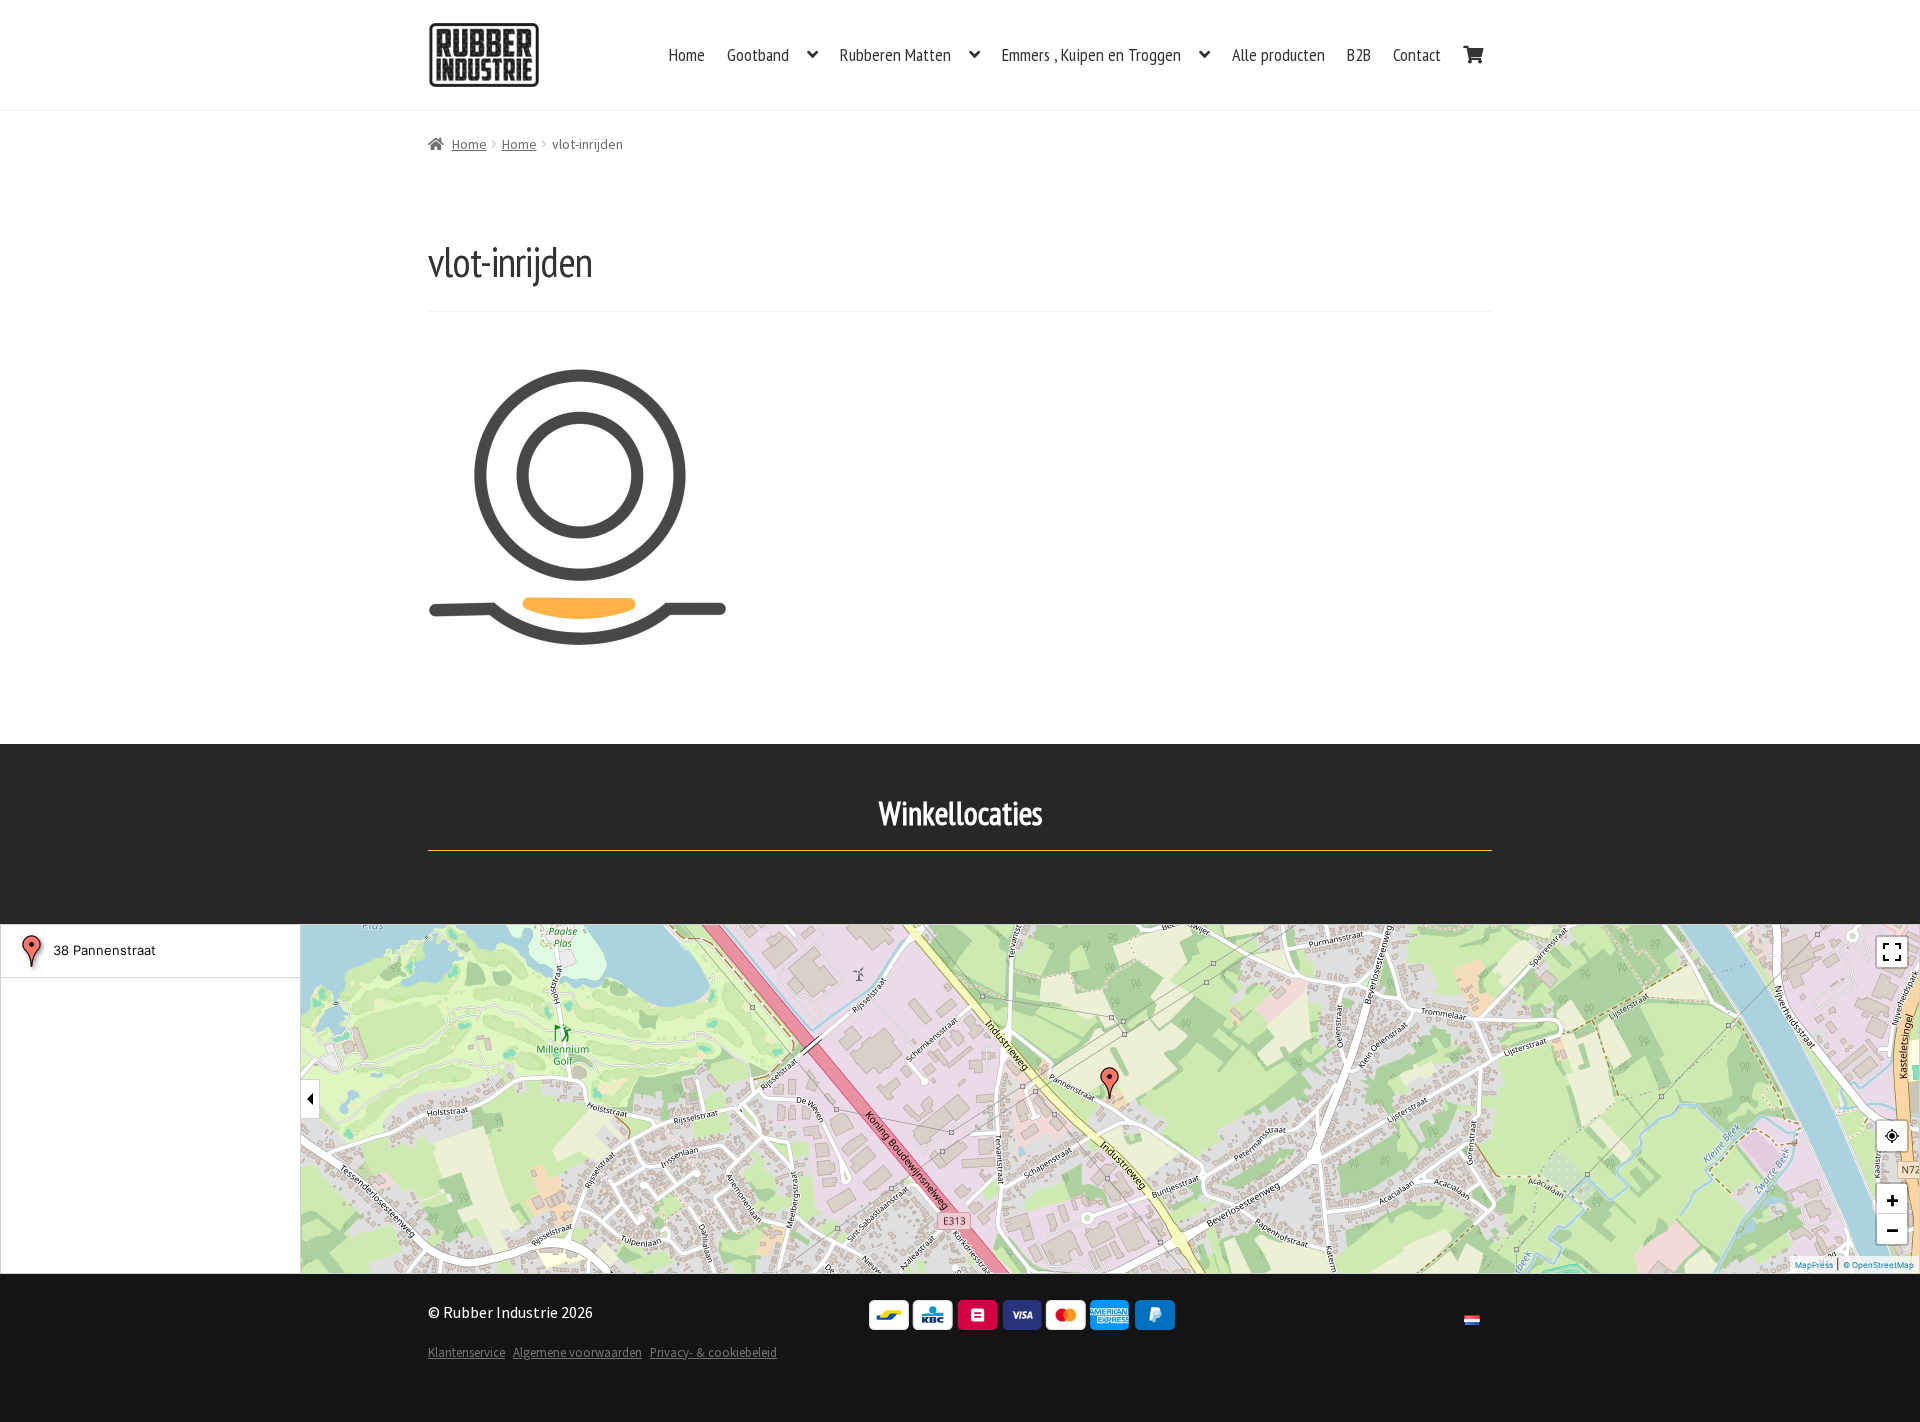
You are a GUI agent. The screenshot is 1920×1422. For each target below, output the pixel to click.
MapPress (1814, 1265)
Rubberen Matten (895, 54)
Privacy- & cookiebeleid (713, 1352)
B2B (1359, 54)
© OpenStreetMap (1878, 1265)
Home (687, 54)
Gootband (758, 54)
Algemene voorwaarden (577, 1352)
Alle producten (1278, 54)
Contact (1417, 54)
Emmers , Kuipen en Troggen (1091, 54)
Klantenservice (466, 1352)
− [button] (1892, 1229)
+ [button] (1892, 1199)
